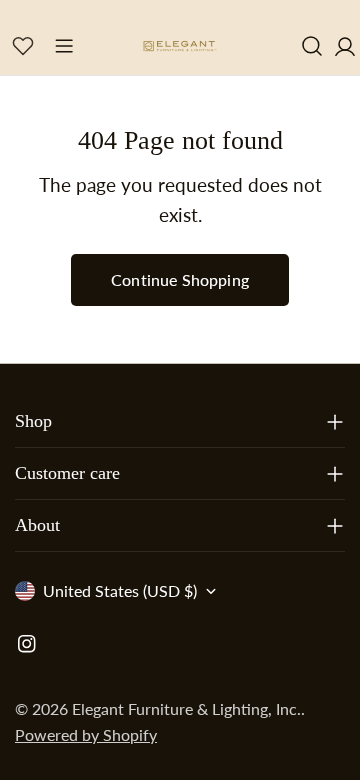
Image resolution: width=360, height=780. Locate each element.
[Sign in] (345, 45)
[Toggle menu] (64, 46)
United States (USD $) (120, 590)
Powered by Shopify (86, 734)
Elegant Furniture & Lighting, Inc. (186, 708)
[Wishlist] (23, 46)
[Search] (312, 46)
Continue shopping (180, 279)
